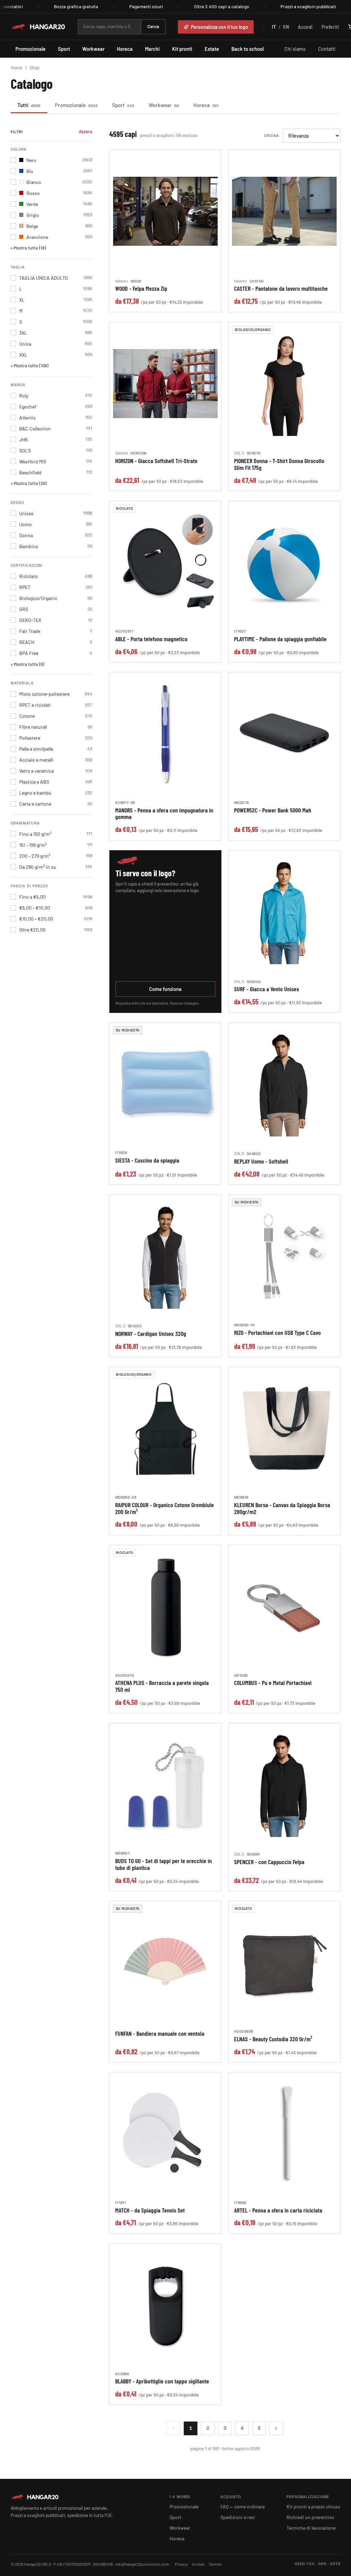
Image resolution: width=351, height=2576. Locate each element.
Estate (212, 49)
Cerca (153, 26)
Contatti (327, 49)
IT (274, 27)
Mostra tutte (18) (30, 248)
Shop (34, 68)
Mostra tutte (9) (29, 664)
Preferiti (330, 27)
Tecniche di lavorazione (311, 2528)
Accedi (305, 27)
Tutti (29, 105)
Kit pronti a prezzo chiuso (313, 2506)
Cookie (198, 2564)
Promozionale (31, 49)
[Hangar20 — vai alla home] (38, 27)
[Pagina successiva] (276, 2428)
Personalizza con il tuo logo (220, 27)
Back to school (247, 49)
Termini (215, 2564)
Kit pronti (182, 49)
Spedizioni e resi (238, 2517)
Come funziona (165, 989)
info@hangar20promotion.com (142, 2564)
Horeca (125, 49)
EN (286, 27)
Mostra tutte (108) (31, 366)
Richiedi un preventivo (310, 2517)
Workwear (93, 49)
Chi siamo (295, 49)
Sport (64, 49)
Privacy (181, 2564)
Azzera (86, 131)
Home (16, 68)
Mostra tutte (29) (30, 483)
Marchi (152, 49)
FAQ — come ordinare (243, 2506)
